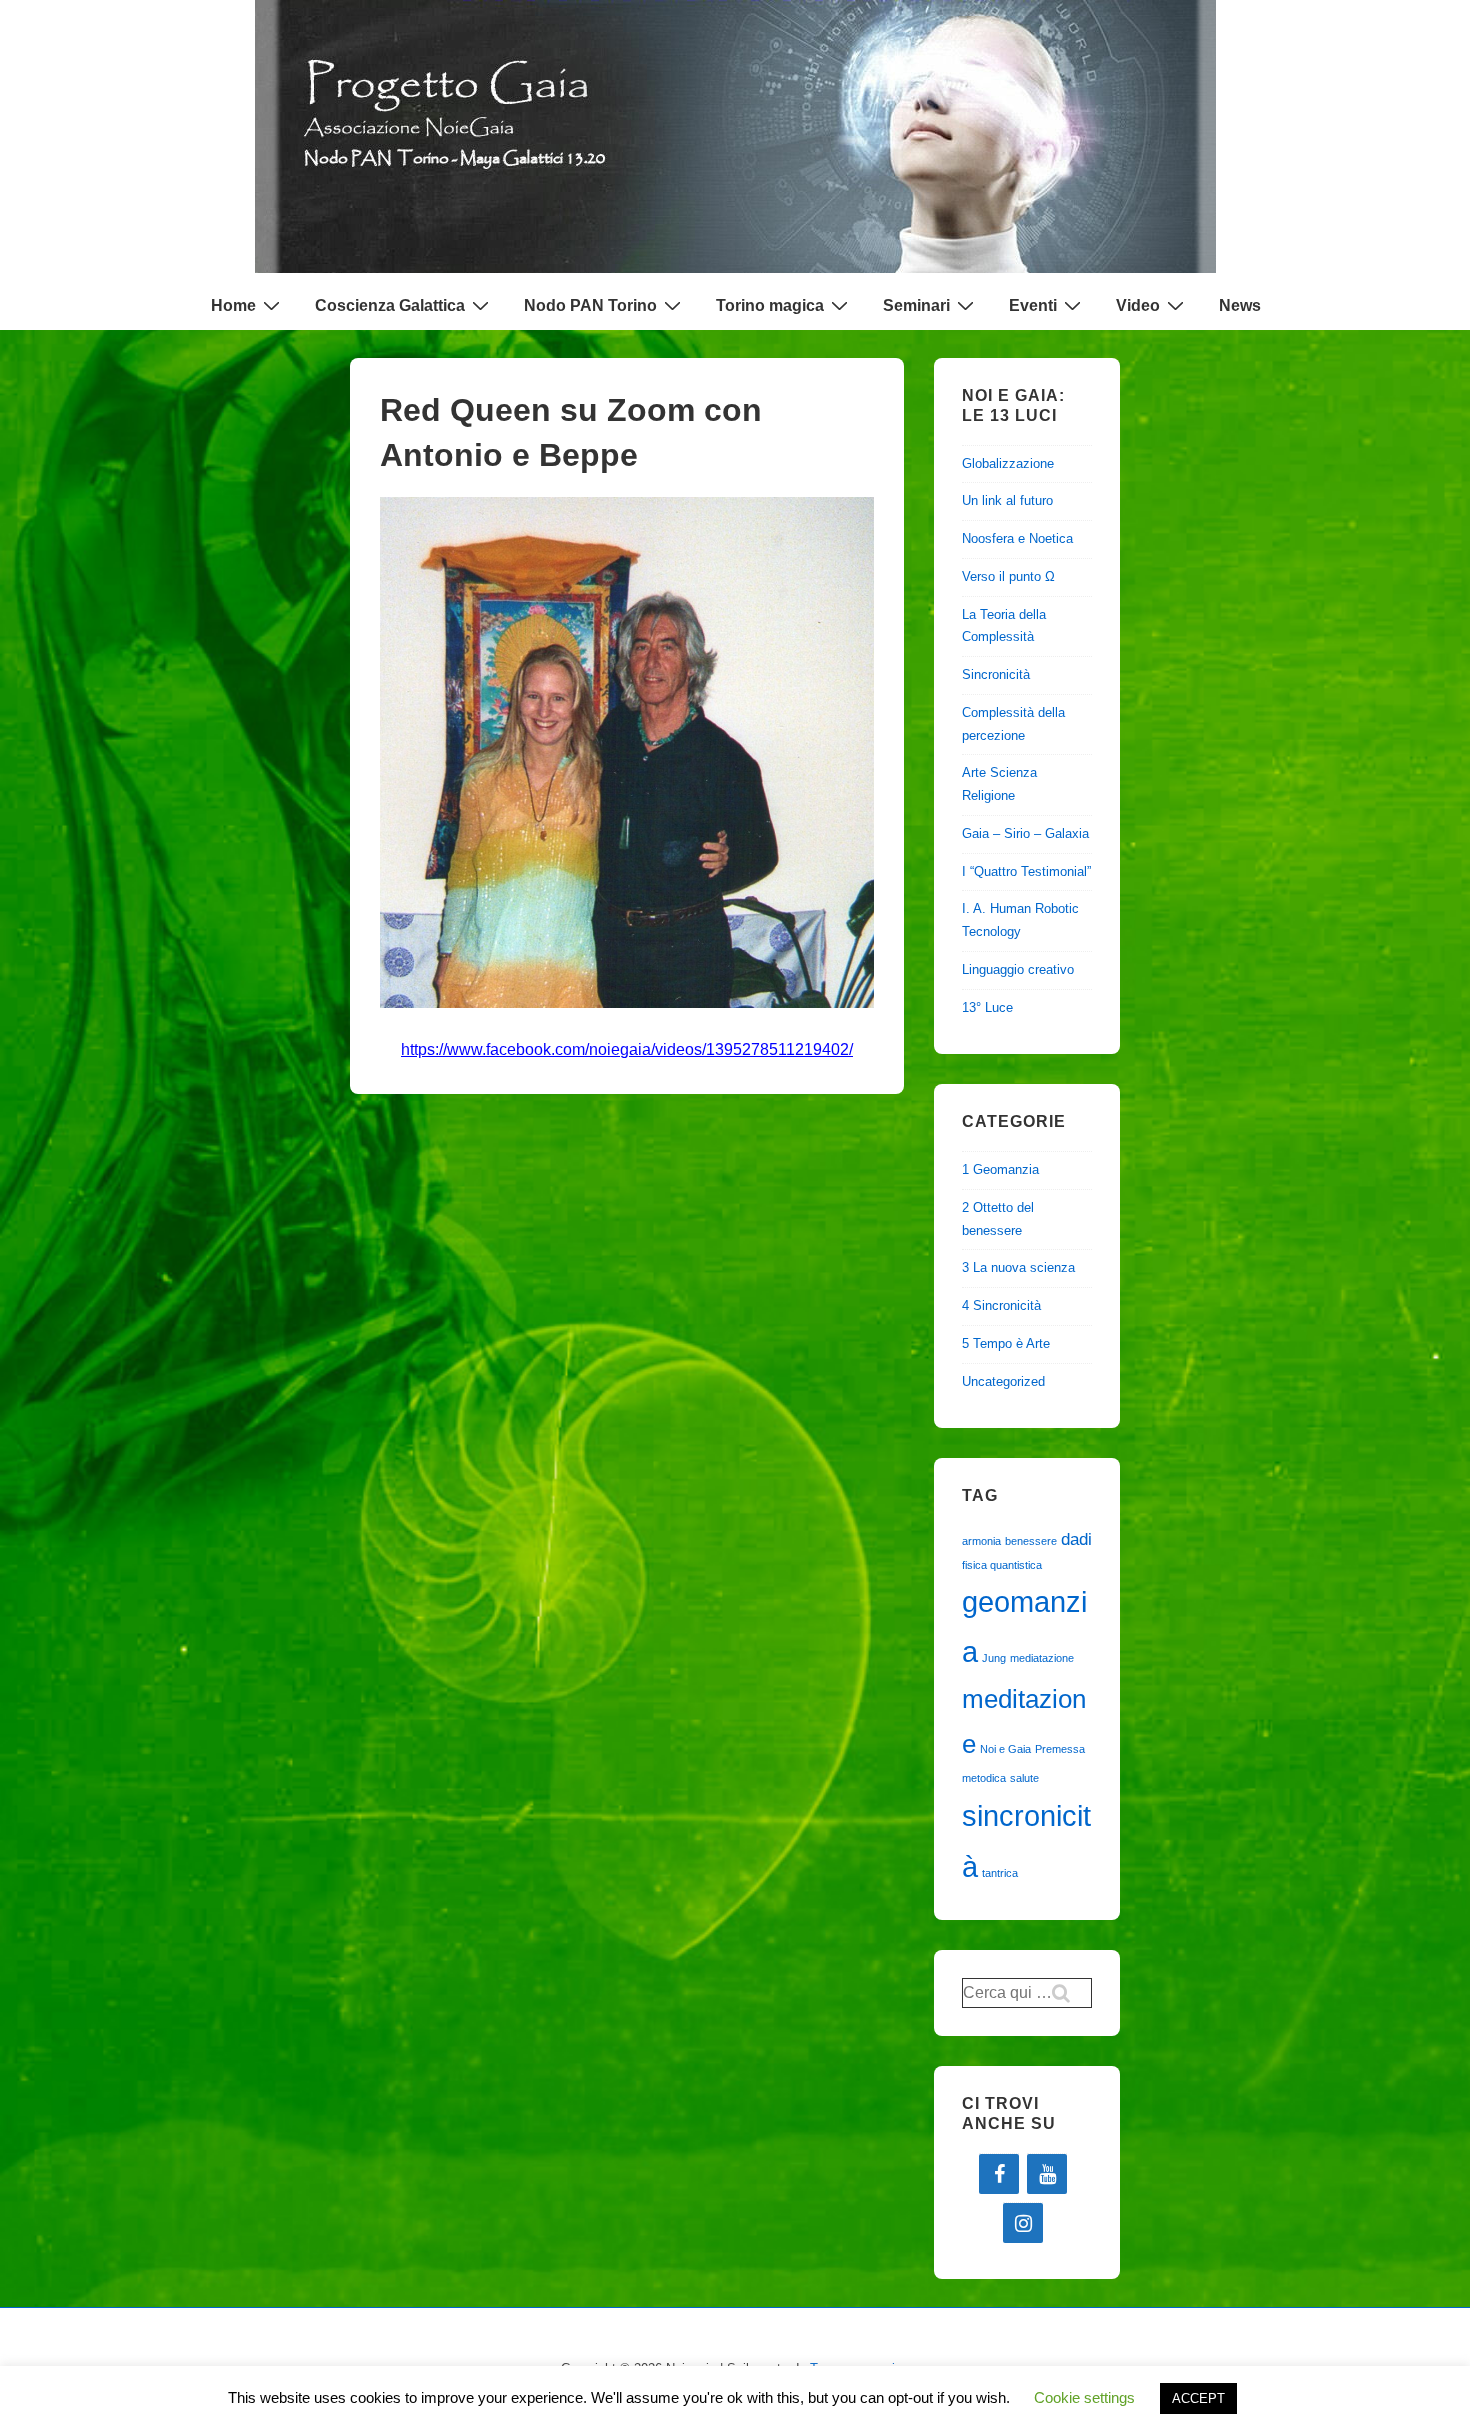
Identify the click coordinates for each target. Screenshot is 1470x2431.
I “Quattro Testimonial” (1026, 871)
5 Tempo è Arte (1006, 1343)
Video (1138, 305)
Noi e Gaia (1005, 1749)
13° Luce (987, 1007)
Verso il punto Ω (1008, 576)
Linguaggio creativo (1018, 969)
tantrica (1000, 1873)
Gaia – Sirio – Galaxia (1025, 833)
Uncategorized (1003, 1381)
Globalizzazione (1008, 463)
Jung (994, 1658)
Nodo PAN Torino (590, 305)
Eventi (1033, 305)
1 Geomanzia (1000, 1169)
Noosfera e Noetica (1017, 538)
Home (233, 305)
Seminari (916, 305)
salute (1024, 1778)
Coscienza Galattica (390, 305)
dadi (1076, 1539)
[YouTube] (1047, 2174)
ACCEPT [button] (1198, 2398)
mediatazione (1042, 1658)
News (1240, 305)
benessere (1031, 1541)
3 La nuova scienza (1018, 1267)
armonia (981, 1541)
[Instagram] (1023, 2223)
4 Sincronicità (1001, 1305)
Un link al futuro (1007, 500)
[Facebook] (999, 2174)
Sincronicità (996, 674)
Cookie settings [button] (1084, 2397)
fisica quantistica (1002, 1565)
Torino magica (770, 305)
